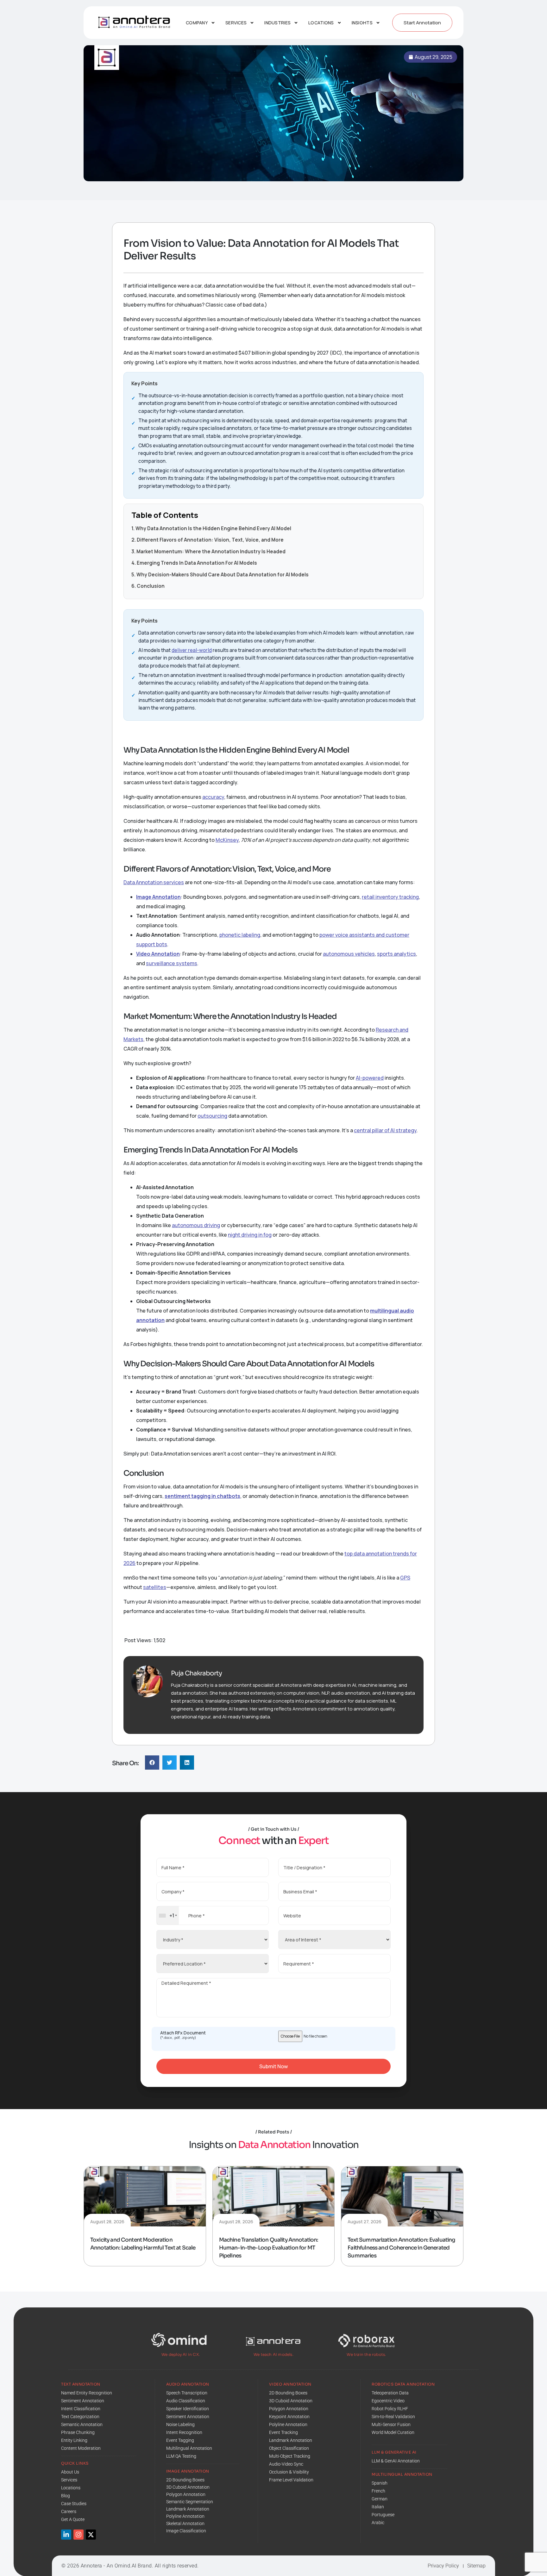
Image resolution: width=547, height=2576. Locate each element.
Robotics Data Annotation (403, 2384)
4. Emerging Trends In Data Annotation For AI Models (194, 563)
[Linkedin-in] (66, 2535)
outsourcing (212, 1116)
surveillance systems (172, 963)
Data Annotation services (154, 882)
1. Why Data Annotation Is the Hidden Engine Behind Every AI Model (211, 528)
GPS (405, 1578)
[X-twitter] (91, 2535)
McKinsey (227, 840)
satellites (155, 1587)
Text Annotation (81, 2384)
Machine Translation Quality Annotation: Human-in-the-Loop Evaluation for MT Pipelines (269, 2248)
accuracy (213, 797)
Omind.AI (126, 2566)
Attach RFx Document (183, 2035)
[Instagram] (79, 2535)
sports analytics (396, 954)
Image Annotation (158, 897)
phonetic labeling (240, 935)
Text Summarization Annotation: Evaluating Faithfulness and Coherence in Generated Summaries (401, 2248)
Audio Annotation (188, 2384)
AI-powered (370, 1078)
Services (236, 23)
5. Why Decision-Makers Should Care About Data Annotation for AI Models (220, 575)
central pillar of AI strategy (385, 1130)
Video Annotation (158, 954)
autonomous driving (196, 1225)
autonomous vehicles (349, 954)
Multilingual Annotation (402, 2474)
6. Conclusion (148, 586)
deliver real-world (192, 650)
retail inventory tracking (390, 897)
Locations (321, 23)
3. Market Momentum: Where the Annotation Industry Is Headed (208, 552)
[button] (152, 1763)
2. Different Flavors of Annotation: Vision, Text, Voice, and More (207, 540)
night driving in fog (250, 1235)
